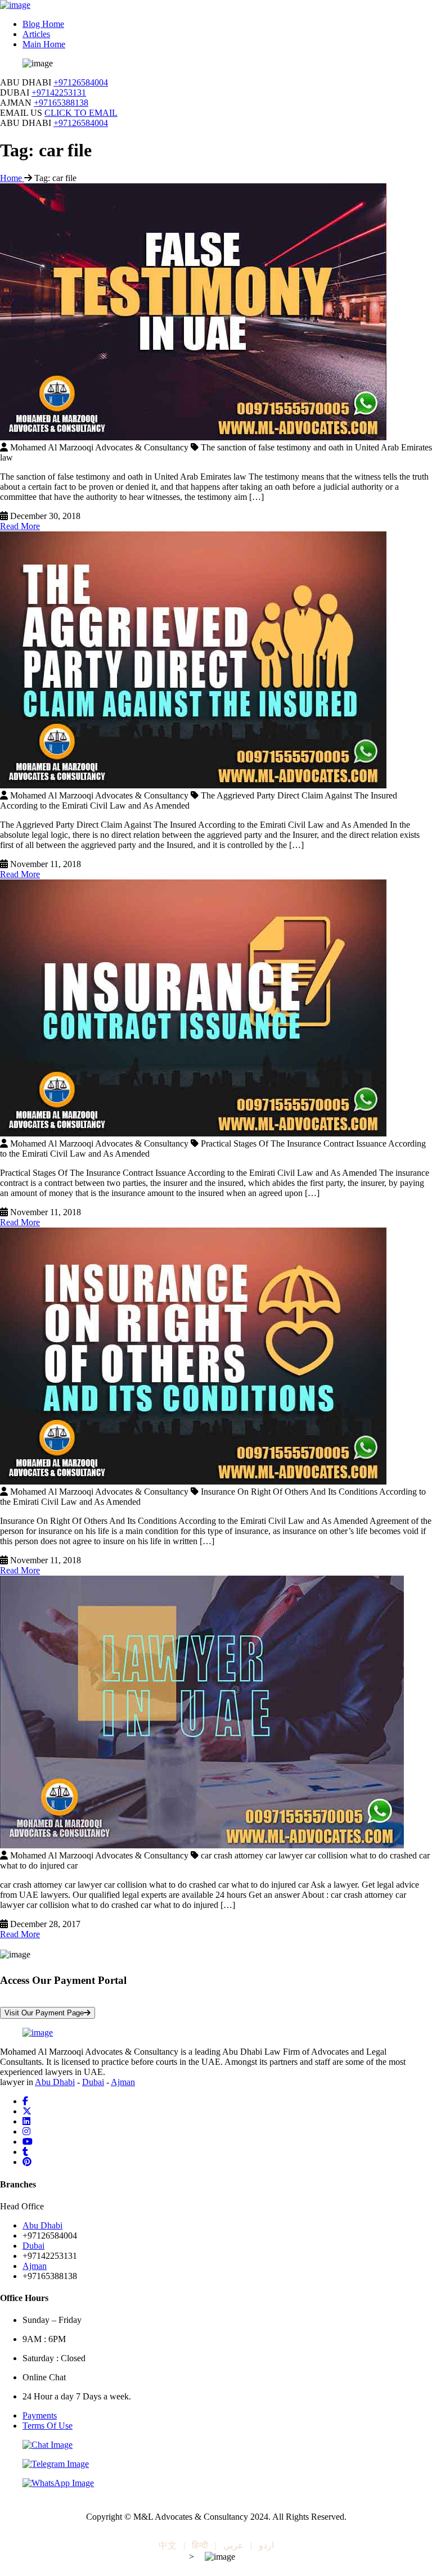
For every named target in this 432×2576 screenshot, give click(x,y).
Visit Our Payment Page (44, 2013)
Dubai (93, 2082)
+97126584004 (81, 82)
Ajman (123, 2082)
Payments (40, 2415)
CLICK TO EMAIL (81, 113)
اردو (266, 2545)
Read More (20, 526)
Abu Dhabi (55, 2082)
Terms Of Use (48, 2426)
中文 (168, 2545)
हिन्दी (200, 2545)
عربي (233, 2545)
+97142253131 (59, 93)
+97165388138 (61, 103)
